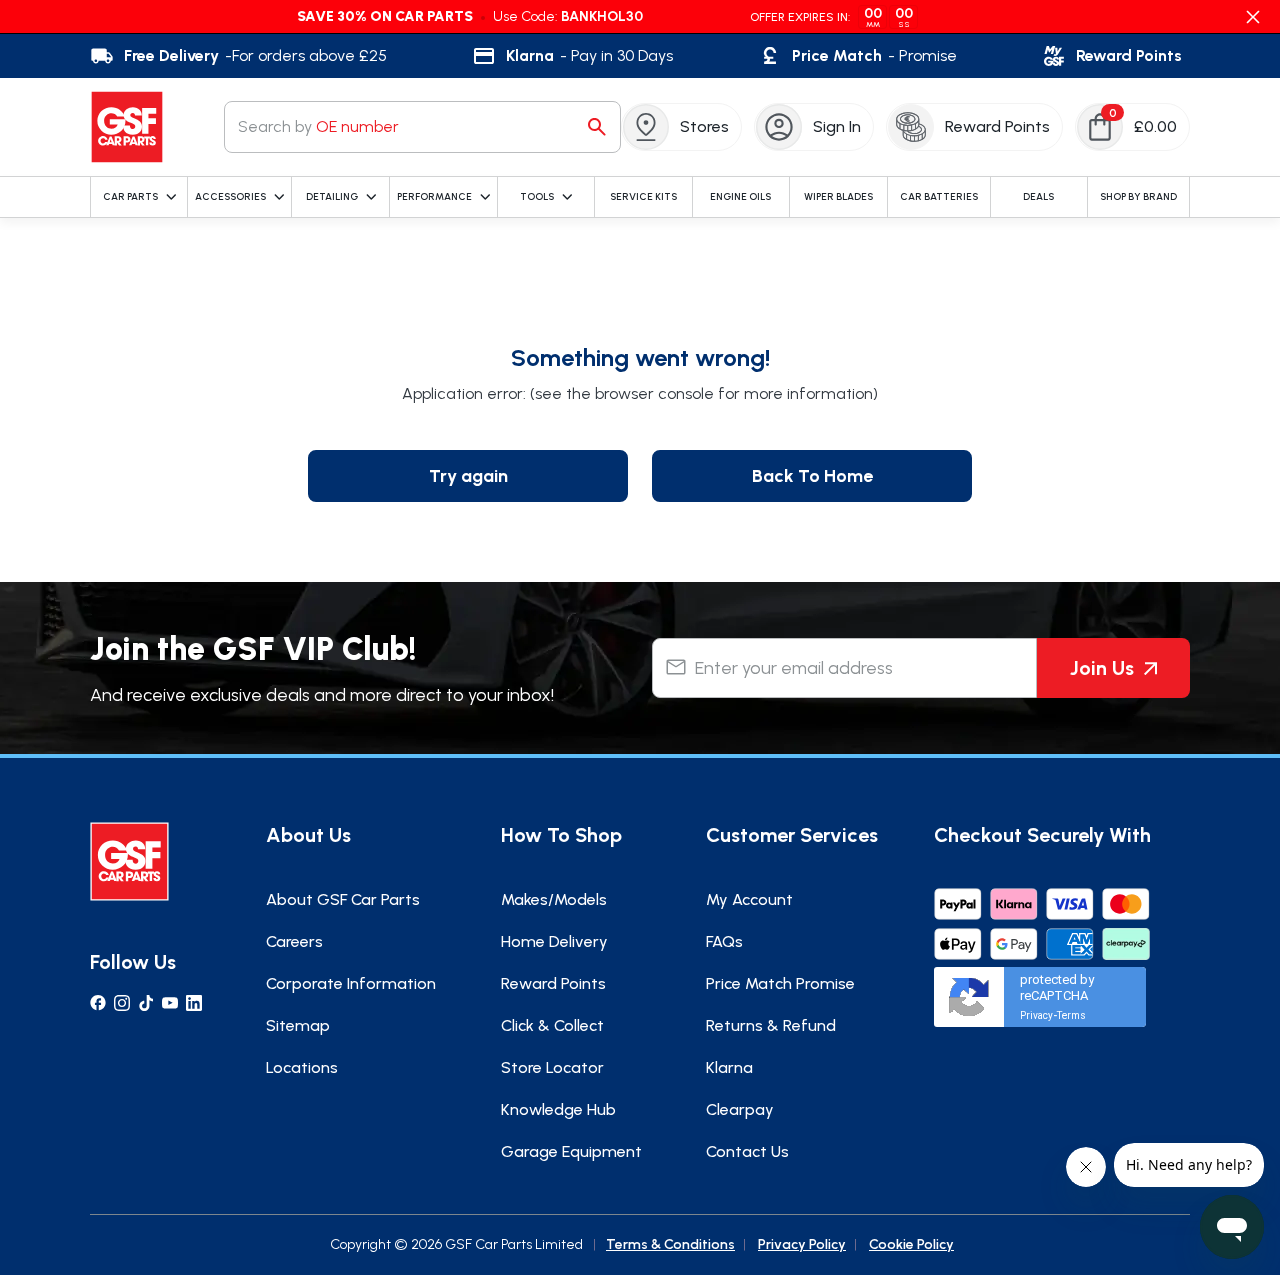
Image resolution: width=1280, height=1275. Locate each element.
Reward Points (553, 983)
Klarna (729, 1067)
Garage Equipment (571, 1151)
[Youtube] (170, 1003)
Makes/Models (554, 899)
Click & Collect (552, 1025)
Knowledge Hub (558, 1109)
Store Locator (552, 1067)
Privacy (1036, 1015)
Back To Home (812, 476)
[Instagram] (122, 1003)
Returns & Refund (771, 1025)
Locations (302, 1067)
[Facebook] (98, 1003)
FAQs (724, 941)
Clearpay (740, 1109)
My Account (749, 899)
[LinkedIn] (194, 1003)
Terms (1071, 1015)
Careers (294, 941)
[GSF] (127, 127)
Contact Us (747, 1151)
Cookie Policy (911, 1244)
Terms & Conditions (670, 1244)
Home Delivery (554, 941)
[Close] (1253, 17)
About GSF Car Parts (343, 899)
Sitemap (298, 1025)
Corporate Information (351, 983)
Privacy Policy (802, 1244)
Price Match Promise (780, 983)
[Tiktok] (146, 1003)
